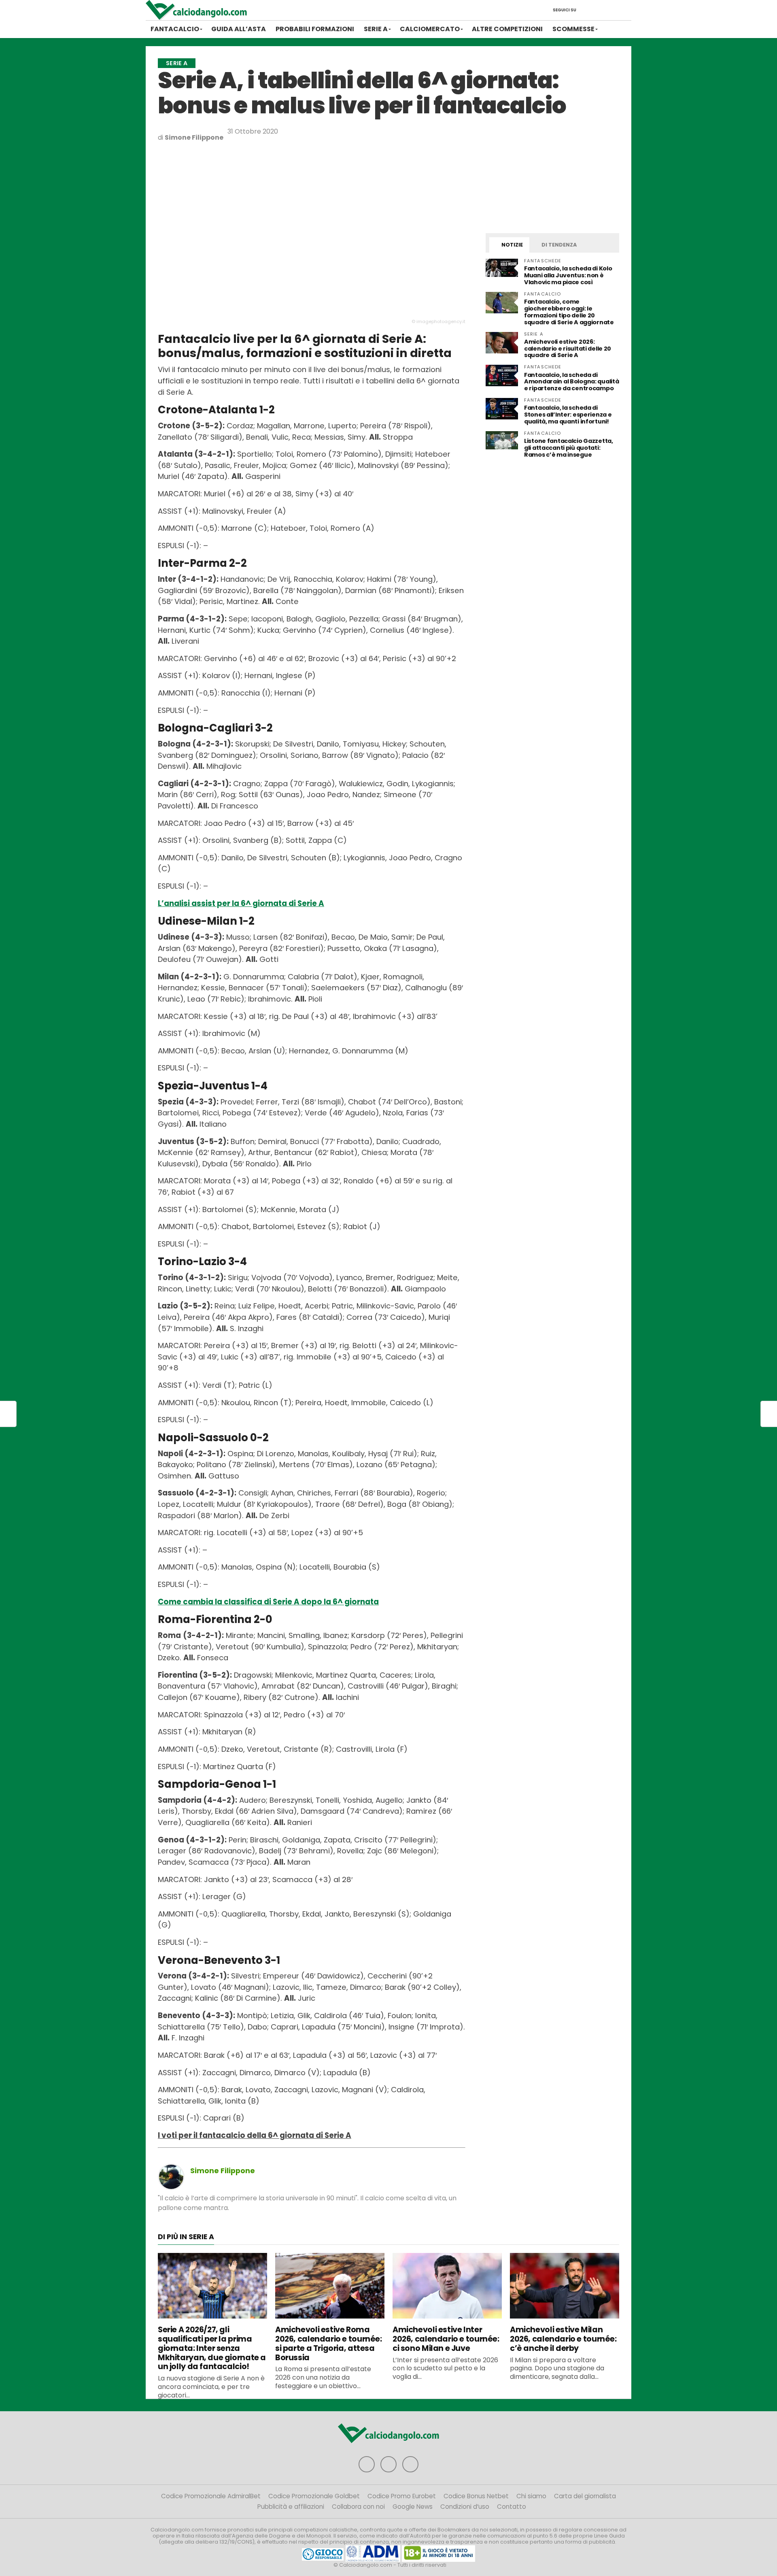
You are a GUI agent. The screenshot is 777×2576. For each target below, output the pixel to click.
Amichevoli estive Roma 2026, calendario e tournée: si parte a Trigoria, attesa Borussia (329, 2343)
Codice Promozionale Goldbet (314, 2496)
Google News (413, 2507)
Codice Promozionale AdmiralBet (211, 2496)
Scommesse (573, 29)
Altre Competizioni (507, 29)
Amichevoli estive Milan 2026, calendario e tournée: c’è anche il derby (563, 2339)
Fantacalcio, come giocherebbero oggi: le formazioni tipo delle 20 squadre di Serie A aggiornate (569, 312)
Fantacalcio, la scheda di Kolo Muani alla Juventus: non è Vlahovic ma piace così (568, 275)
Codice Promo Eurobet (402, 2496)
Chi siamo (531, 2496)
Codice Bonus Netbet (476, 2496)
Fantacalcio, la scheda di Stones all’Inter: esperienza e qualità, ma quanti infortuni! (568, 415)
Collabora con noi (358, 2507)
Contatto (512, 2507)
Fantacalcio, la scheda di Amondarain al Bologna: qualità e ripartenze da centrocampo (571, 382)
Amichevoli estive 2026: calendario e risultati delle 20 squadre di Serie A (568, 349)
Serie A (376, 29)
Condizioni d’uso (465, 2507)
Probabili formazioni (315, 29)
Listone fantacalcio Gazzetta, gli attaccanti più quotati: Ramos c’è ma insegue (569, 448)
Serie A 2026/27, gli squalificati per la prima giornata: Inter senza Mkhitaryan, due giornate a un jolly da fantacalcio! (212, 2348)
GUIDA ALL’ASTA (239, 29)
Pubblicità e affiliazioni (291, 2507)
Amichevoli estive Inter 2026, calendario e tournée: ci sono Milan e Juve (446, 2339)
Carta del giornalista (585, 2496)
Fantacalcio (175, 29)
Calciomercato (430, 29)
